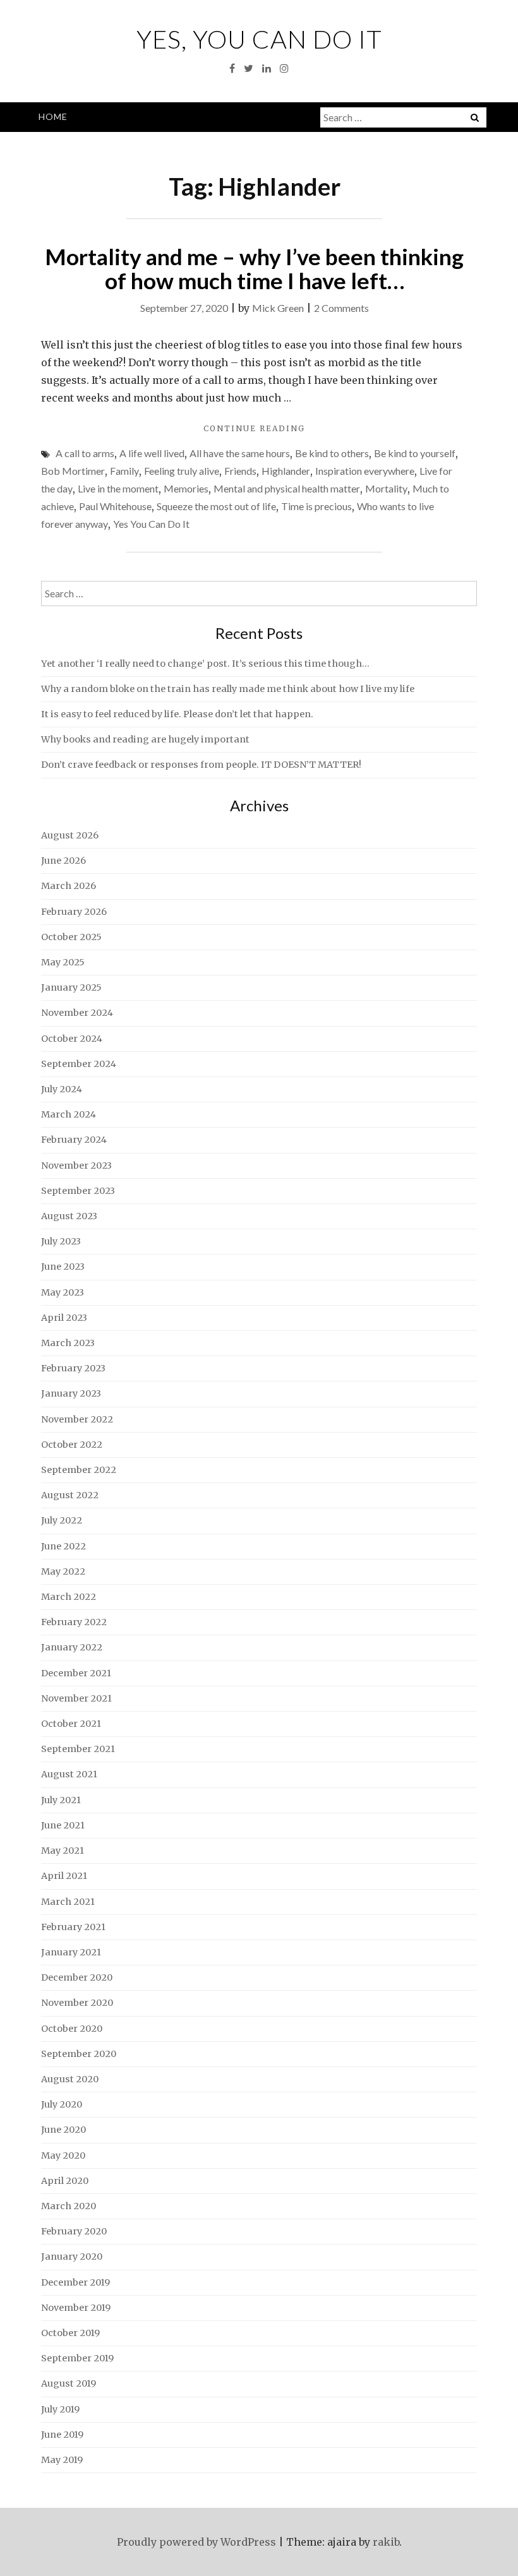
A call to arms (85, 453)
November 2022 (77, 1419)
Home (53, 116)
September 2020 (79, 2054)
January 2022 (72, 1647)
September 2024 (79, 1064)
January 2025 (71, 987)
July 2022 (62, 1520)
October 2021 (71, 1724)
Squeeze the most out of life (216, 506)
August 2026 (70, 835)
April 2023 (64, 1318)
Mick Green (278, 308)
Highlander (286, 471)
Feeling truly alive (182, 471)
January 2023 (71, 1393)
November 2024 (77, 1013)
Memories (186, 488)
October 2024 (72, 1039)
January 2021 (71, 1952)
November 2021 (76, 1698)
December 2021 (76, 1673)
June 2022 (63, 1546)
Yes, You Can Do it (259, 39)
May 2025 (63, 962)
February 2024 (74, 1140)
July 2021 (61, 1800)
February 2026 (74, 912)
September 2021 (78, 1749)
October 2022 (72, 1445)
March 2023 (68, 1343)
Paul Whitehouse (115, 506)
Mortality (386, 488)
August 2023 (69, 1216)
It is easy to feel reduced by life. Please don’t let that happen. (177, 714)
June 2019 (62, 2435)
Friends (240, 471)
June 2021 (63, 1825)
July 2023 (61, 1241)
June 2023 (63, 1267)
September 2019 (77, 2358)
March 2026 (69, 886)
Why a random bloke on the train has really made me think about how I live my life (228, 689)
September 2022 (79, 1470)
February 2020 (74, 2231)
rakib (386, 2542)
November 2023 (76, 1166)
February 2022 (74, 1622)
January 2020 (72, 2257)
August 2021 (69, 1774)
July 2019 (60, 2409)
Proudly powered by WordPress (196, 2542)
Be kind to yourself (415, 453)
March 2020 (69, 2206)
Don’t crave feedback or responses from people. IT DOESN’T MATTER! (201, 765)
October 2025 (71, 937)
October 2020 (72, 2029)
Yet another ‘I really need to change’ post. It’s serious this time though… (205, 664)
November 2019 (76, 2308)
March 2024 (69, 1114)
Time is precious (316, 506)
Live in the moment (118, 488)
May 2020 (63, 2156)
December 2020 (77, 1977)
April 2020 (65, 2181)
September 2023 (78, 1191)
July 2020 (62, 2104)
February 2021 (73, 1927)
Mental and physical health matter (287, 488)
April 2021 (64, 1876)
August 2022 (70, 1495)
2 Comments (341, 308)
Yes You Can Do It (151, 524)
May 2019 (62, 2460)
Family (124, 471)
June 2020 (63, 2130)
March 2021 (68, 1902)
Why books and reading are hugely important (145, 739)
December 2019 (75, 2282)
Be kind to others (332, 453)
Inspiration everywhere (365, 471)
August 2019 (69, 2383)
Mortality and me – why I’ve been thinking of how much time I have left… (254, 269)
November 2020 (77, 2003)
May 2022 (63, 1571)
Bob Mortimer (73, 471)
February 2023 (73, 1368)
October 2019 (70, 2333)
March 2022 (69, 1597)
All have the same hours (240, 453)
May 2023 (63, 1292)
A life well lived (152, 453)
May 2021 (63, 1851)
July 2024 (62, 1089)
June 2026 (63, 861)
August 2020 (70, 2079)
